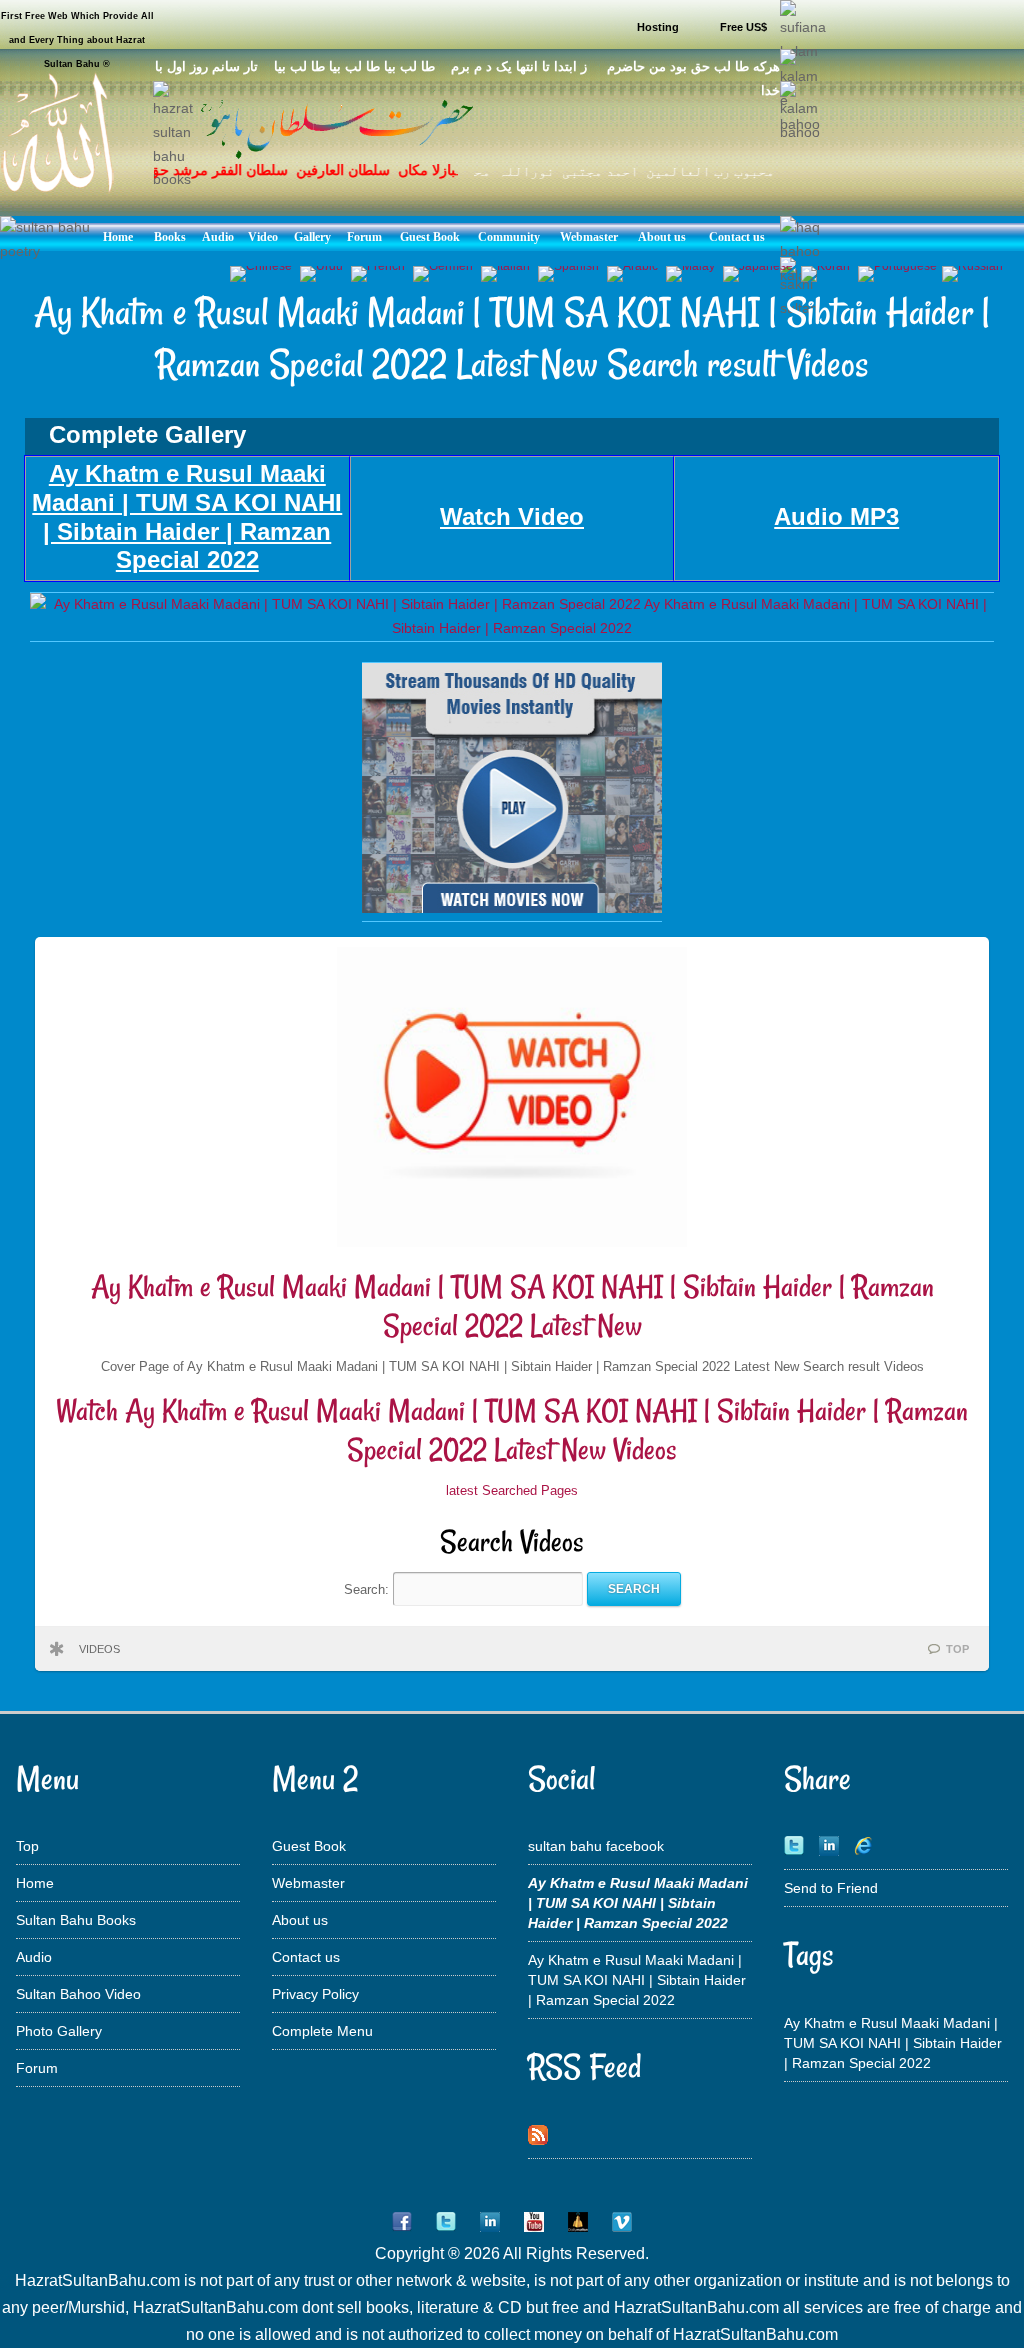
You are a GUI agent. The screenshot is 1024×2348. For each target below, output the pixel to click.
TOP (957, 1649)
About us (300, 1920)
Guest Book (309, 1846)
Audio (34, 1957)
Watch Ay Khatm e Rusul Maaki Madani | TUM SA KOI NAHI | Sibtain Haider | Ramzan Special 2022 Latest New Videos (512, 1430)
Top (27, 1846)
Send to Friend (831, 1888)
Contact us (306, 1957)
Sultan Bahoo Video (78, 1994)
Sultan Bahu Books (76, 1920)
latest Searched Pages (512, 1490)
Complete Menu (322, 2031)
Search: (368, 1588)
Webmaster (308, 1883)
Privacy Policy (315, 1994)
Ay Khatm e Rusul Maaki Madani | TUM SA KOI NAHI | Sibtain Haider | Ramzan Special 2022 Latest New (512, 1306)
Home (35, 1883)
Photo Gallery (59, 2031)
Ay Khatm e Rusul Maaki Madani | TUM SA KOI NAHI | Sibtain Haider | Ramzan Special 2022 (637, 1980)
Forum (37, 2068)
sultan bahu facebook (596, 1846)
